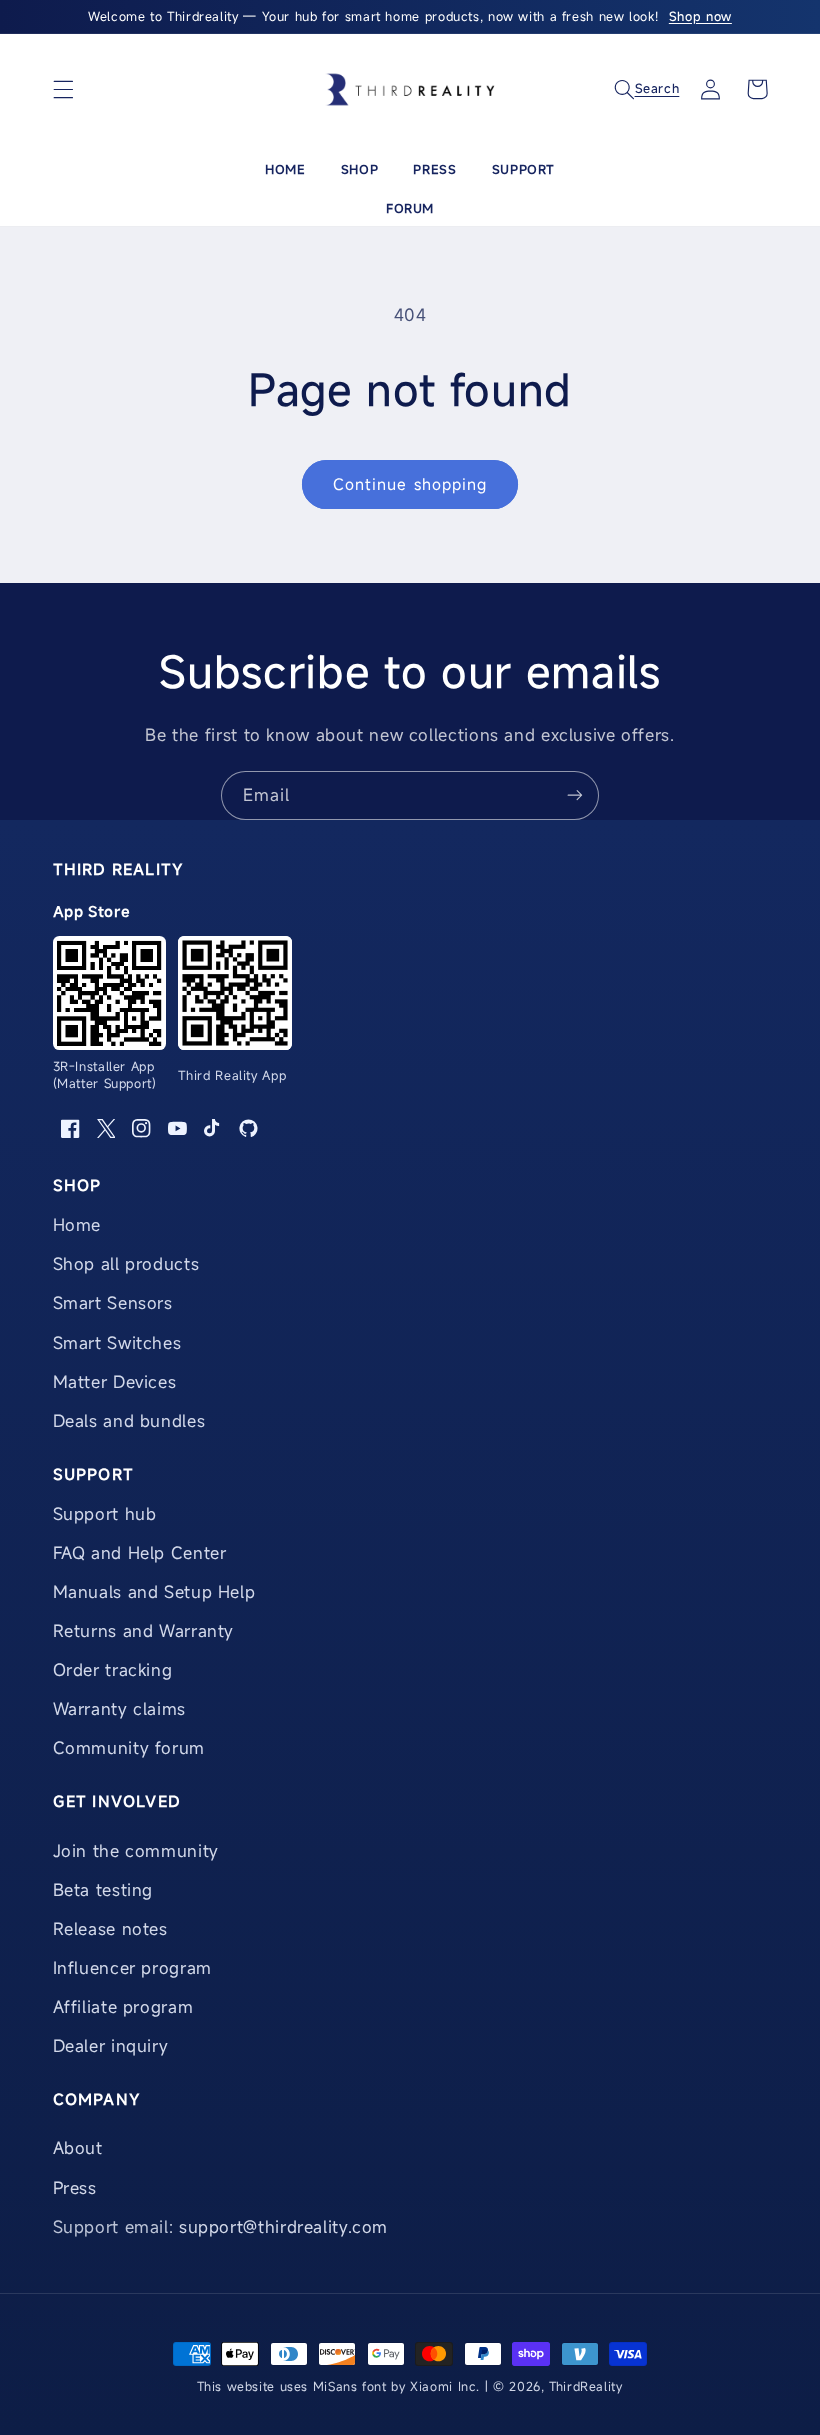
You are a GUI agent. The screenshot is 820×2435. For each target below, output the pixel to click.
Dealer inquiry (111, 2045)
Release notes (110, 1928)
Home (285, 169)
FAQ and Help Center (140, 1552)
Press (434, 169)
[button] (63, 89)
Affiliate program (123, 2006)
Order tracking (113, 1669)
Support (523, 169)
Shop (359, 169)
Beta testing (103, 1889)
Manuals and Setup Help (154, 1591)
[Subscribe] (575, 795)
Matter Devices (115, 1381)
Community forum (129, 1747)
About (78, 2147)
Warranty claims (119, 1708)
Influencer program (132, 1967)
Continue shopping (410, 484)
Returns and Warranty (144, 1630)
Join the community (136, 1850)
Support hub (105, 1513)
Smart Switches (117, 1342)
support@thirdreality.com (283, 2226)
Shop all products (126, 1263)
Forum (410, 208)
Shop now (700, 16)
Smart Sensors (113, 1302)
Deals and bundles (129, 1420)
